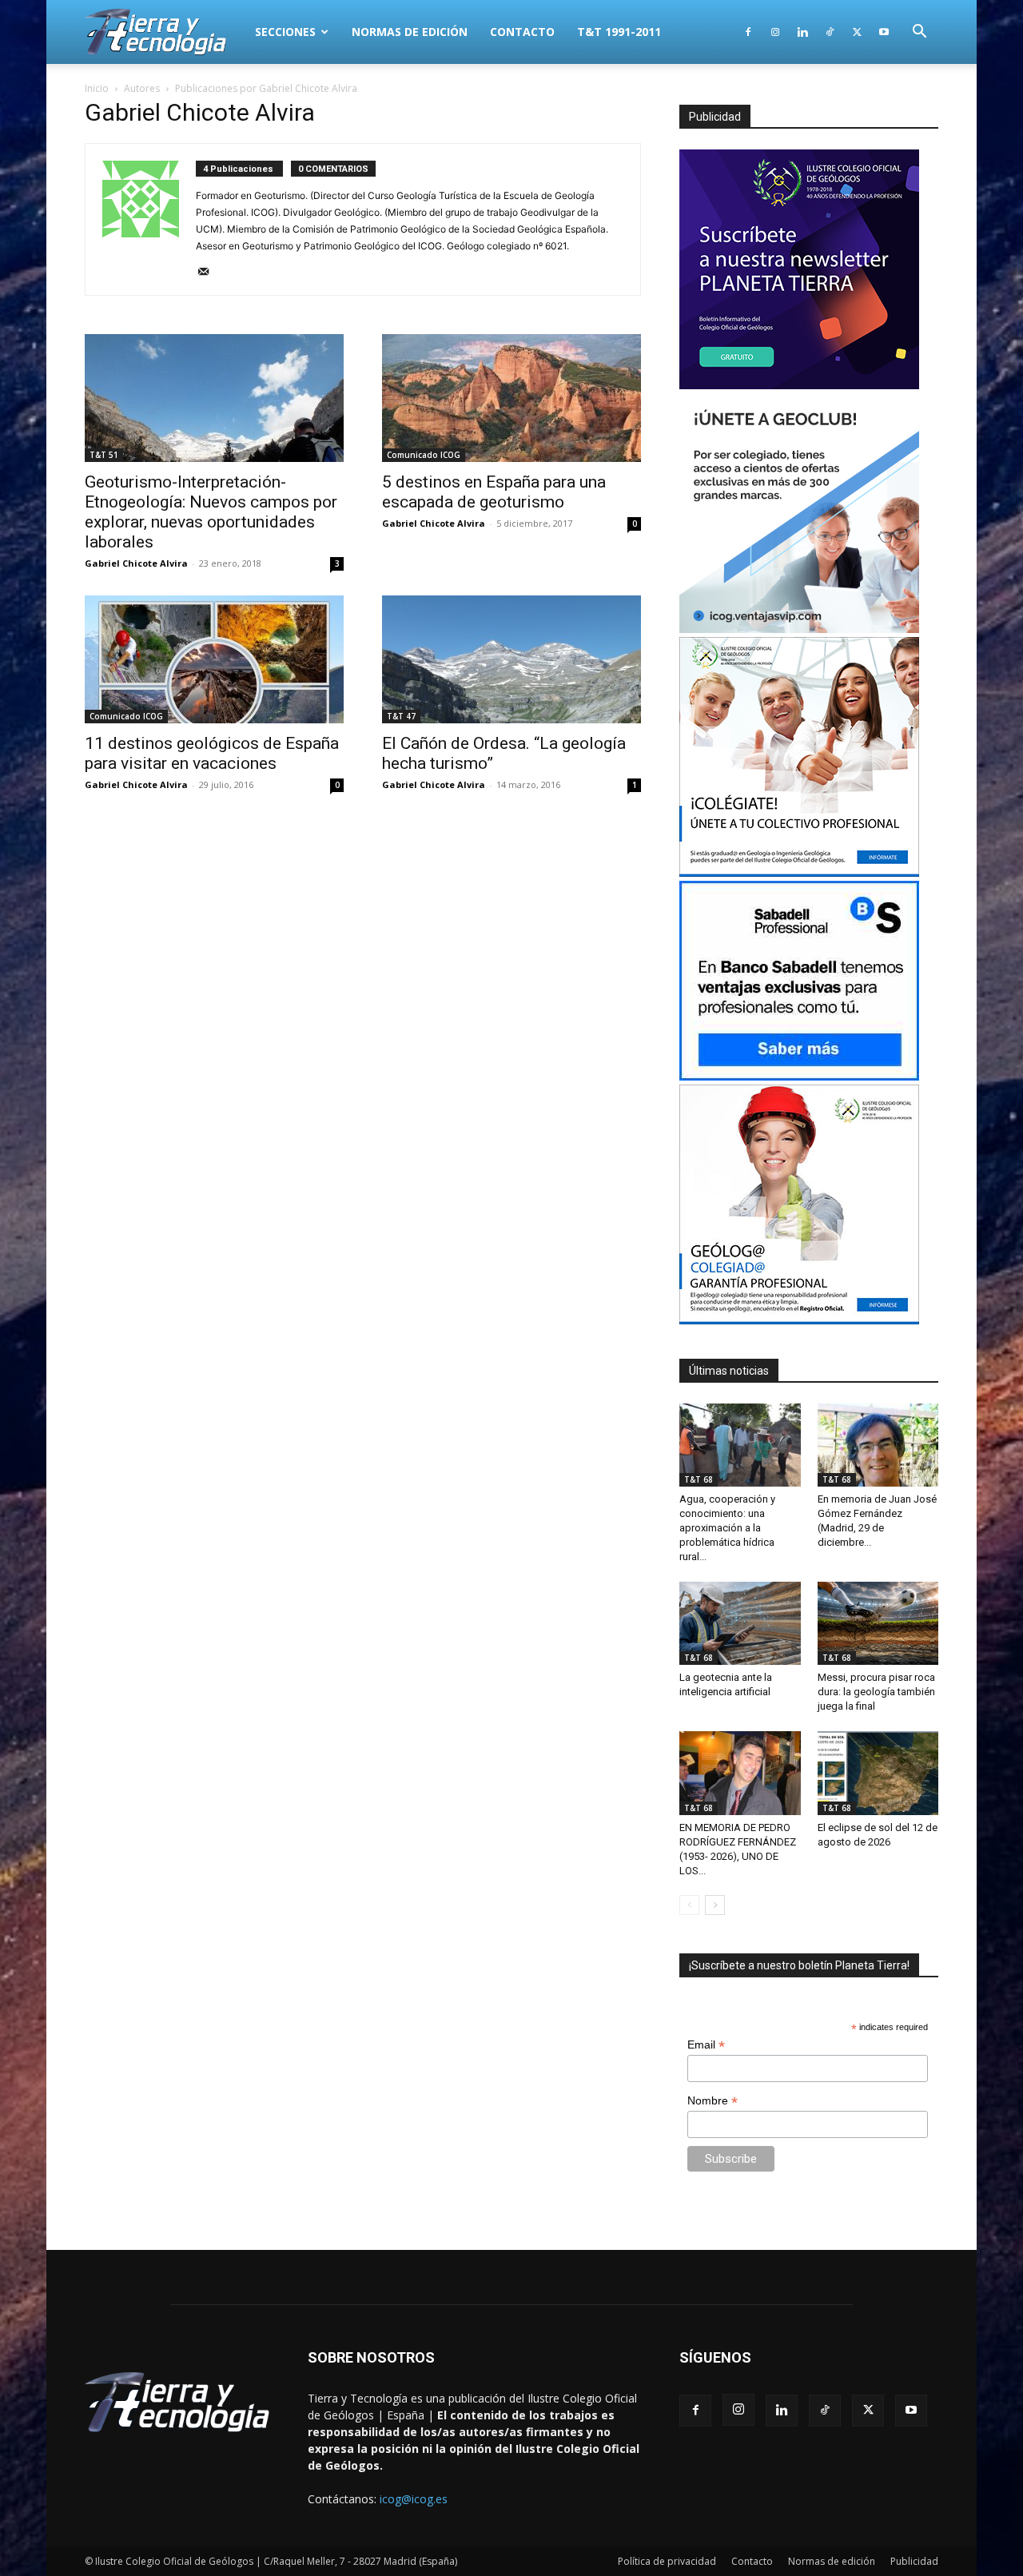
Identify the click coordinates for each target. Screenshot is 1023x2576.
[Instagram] (775, 32)
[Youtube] (884, 32)
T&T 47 (401, 716)
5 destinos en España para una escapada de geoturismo (494, 492)
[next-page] (715, 1905)
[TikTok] (830, 32)
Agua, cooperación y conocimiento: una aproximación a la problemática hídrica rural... (727, 1528)
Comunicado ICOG (424, 455)
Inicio (97, 88)
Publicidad (914, 2561)
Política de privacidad (667, 2561)
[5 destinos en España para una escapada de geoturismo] (511, 398)
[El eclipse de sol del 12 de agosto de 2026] (878, 1773)
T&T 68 (699, 1479)
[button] (919, 33)
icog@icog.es (414, 2499)
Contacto (522, 32)
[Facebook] (748, 32)
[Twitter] (857, 32)
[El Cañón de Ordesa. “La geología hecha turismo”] (511, 659)
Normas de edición (410, 32)
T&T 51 (104, 455)
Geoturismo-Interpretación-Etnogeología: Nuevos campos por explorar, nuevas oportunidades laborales (211, 512)
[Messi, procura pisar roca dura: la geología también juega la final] (878, 1623)
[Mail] (209, 273)
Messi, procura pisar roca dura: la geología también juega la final (876, 1692)
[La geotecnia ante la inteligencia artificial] (740, 1623)
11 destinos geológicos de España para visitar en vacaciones (212, 753)
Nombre (713, 2101)
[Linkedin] (802, 32)
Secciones (285, 32)
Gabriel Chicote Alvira (136, 563)
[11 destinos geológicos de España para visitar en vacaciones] (214, 659)
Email (706, 2045)
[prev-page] (689, 1905)
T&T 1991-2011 (619, 32)
